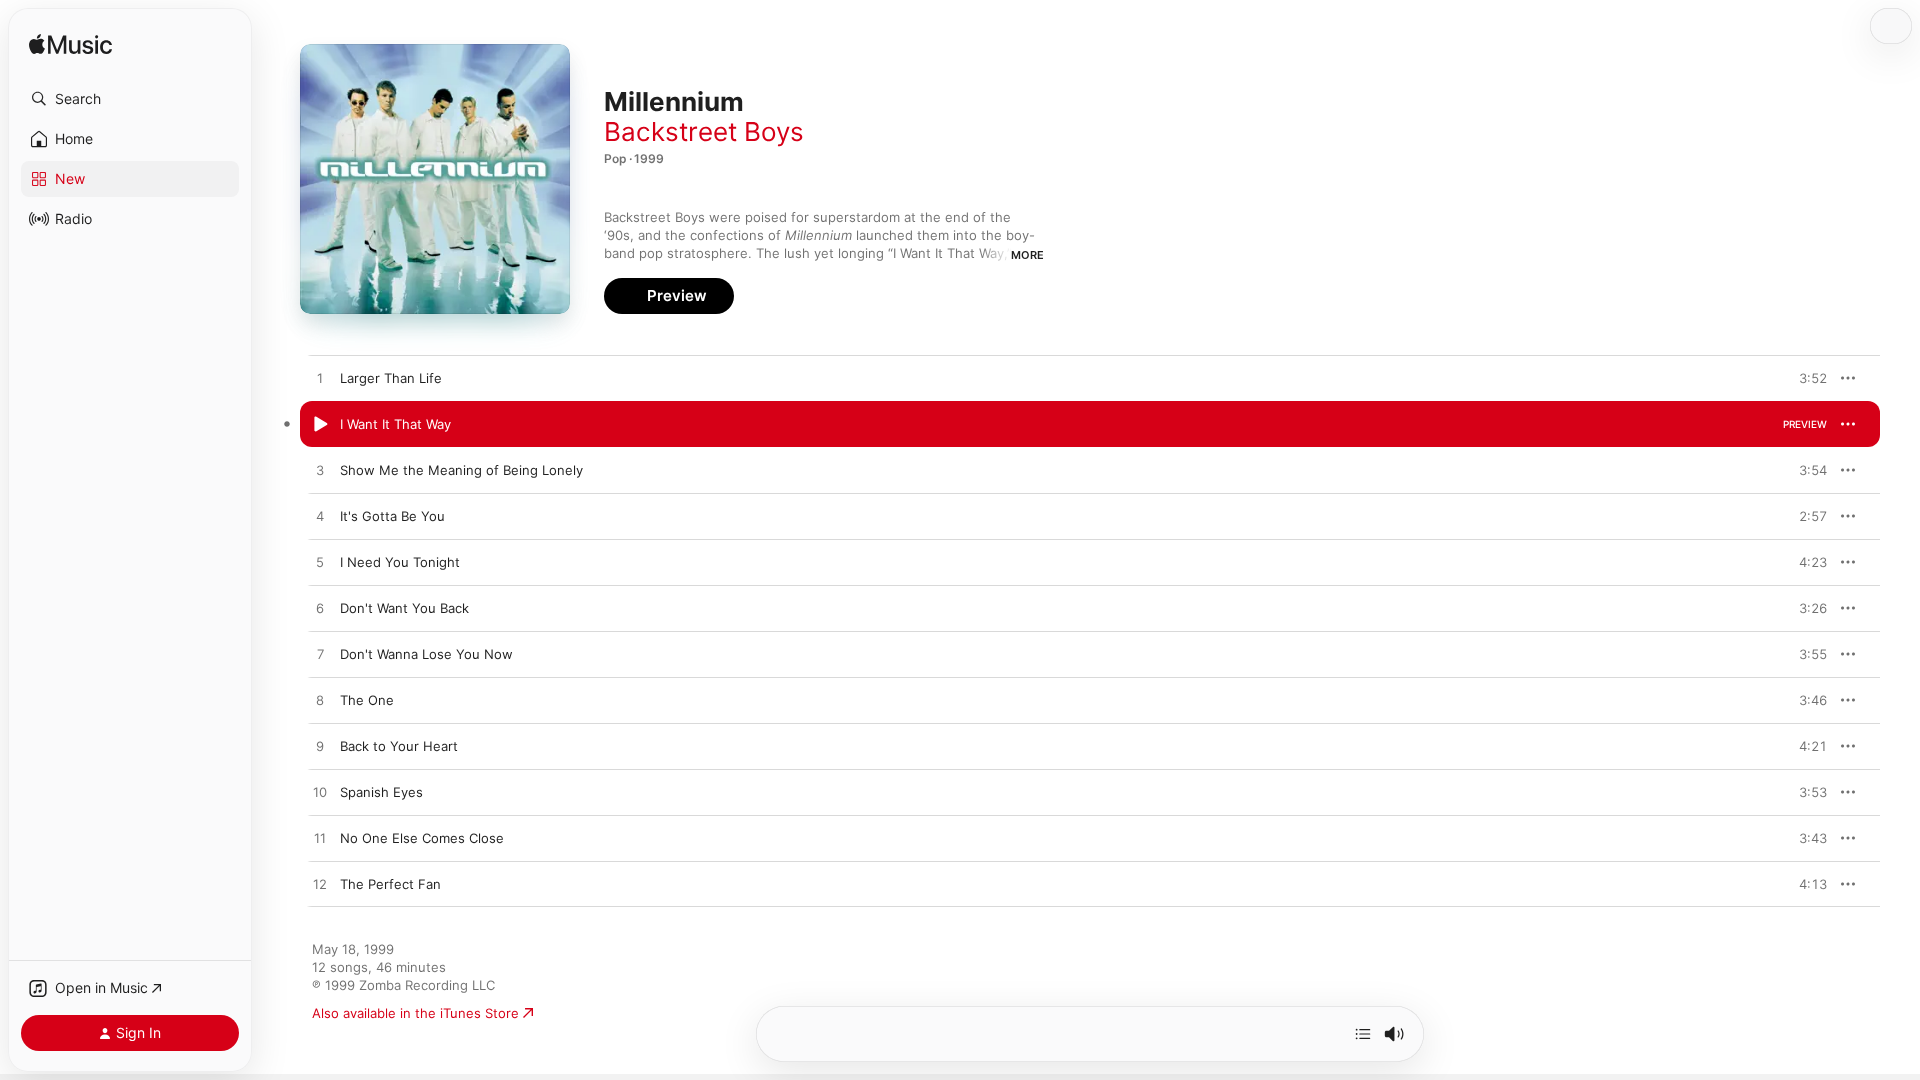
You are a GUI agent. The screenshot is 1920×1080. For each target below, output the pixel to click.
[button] (130, 99)
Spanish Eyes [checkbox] (381, 792)
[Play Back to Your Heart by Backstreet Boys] (320, 747)
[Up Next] (1363, 1034)
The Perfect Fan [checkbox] (390, 884)
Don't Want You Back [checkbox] (404, 608)
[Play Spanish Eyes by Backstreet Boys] (320, 793)
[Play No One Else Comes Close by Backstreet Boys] (320, 839)
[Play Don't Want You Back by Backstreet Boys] (320, 609)
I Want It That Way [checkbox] (395, 424)
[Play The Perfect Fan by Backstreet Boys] (320, 885)
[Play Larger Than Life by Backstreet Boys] (320, 379)
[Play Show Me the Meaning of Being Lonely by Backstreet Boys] (320, 471)
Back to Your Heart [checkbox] (399, 746)
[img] (70, 45)
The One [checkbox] (367, 700)
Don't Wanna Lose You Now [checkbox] (426, 654)
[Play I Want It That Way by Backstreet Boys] (320, 425)
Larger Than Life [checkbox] (391, 378)
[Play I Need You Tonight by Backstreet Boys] (320, 563)
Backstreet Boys (704, 131)
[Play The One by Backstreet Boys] (320, 701)
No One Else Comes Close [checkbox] (422, 838)
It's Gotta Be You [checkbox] (392, 516)
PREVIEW (1805, 378)
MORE (1027, 255)
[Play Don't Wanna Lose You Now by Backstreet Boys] (320, 655)
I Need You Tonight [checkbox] (400, 562)
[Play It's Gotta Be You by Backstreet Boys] (320, 517)
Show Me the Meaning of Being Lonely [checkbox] (461, 470)
